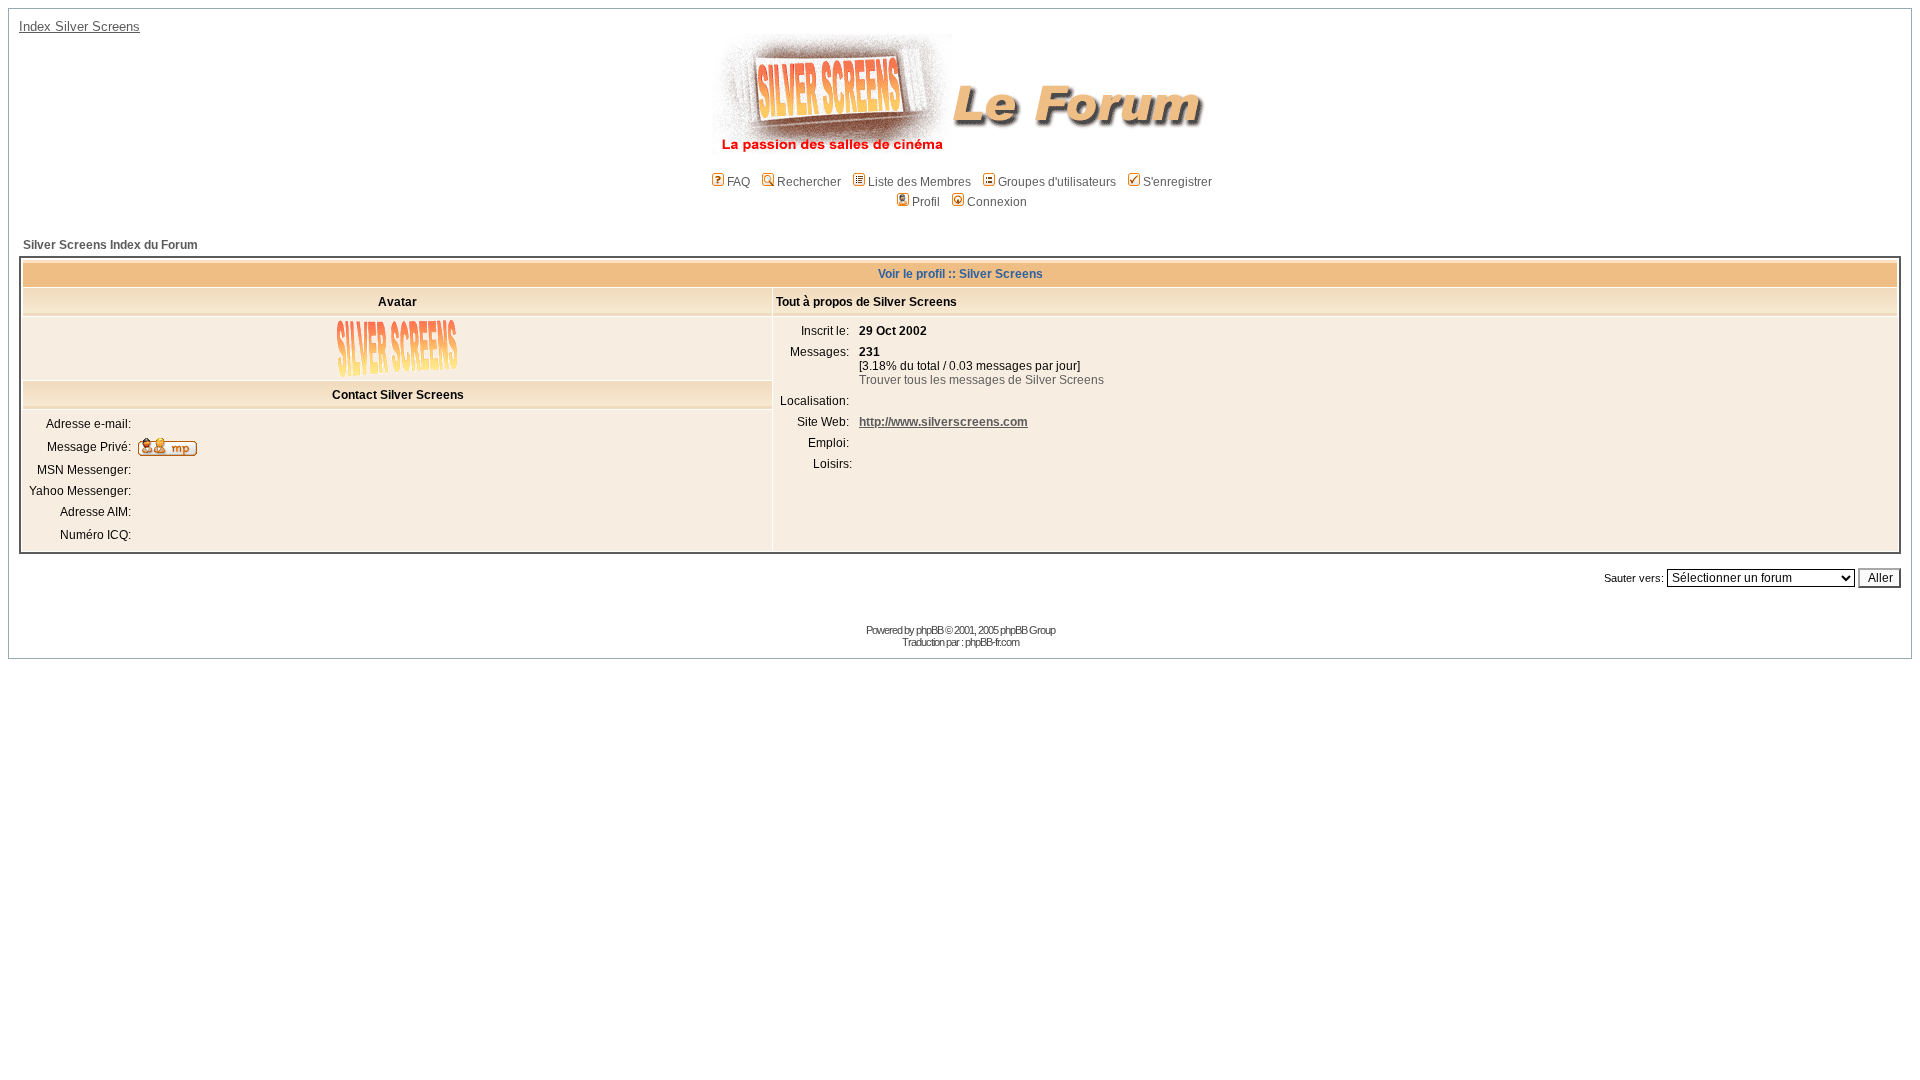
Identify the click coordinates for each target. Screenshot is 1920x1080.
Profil (926, 202)
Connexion (997, 202)
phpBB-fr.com (992, 642)
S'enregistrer (1177, 182)
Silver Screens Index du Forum (110, 245)
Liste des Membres (919, 182)
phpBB (929, 630)
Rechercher (809, 182)
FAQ (738, 182)
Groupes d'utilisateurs (1057, 182)
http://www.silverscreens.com (943, 422)
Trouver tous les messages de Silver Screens (981, 380)
